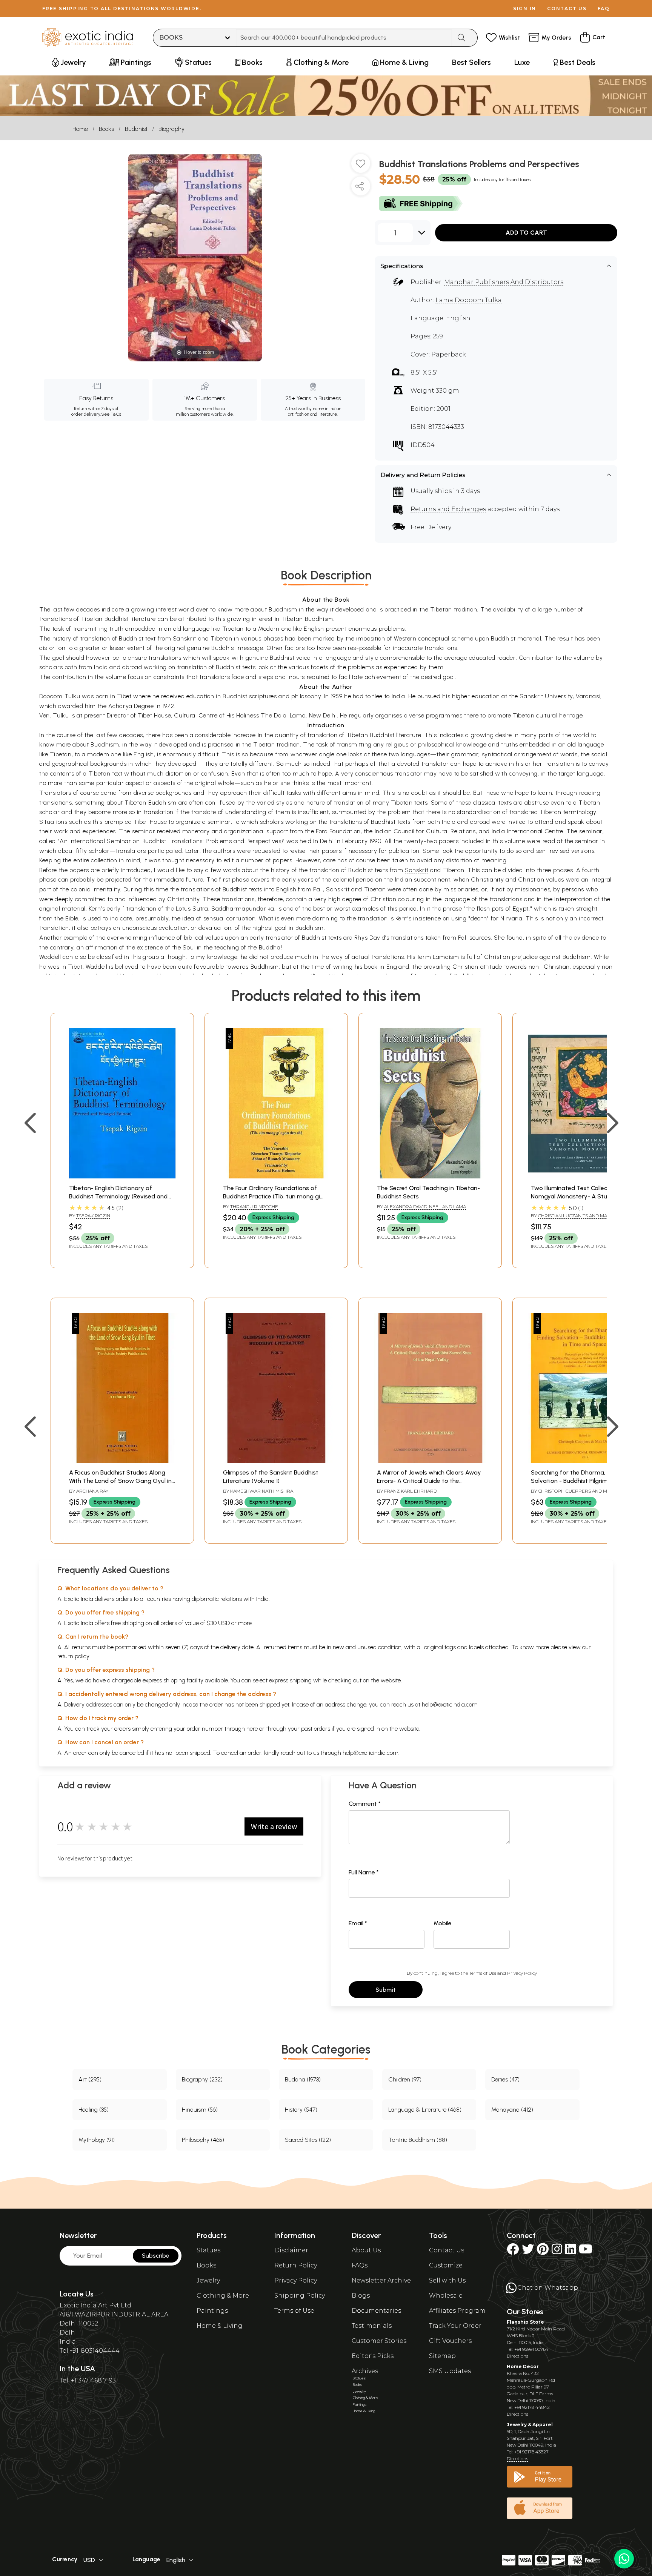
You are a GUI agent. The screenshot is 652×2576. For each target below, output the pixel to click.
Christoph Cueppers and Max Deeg (583, 1491)
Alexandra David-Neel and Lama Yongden (421, 1210)
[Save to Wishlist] (361, 166)
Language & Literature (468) (425, 2110)
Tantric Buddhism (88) (418, 2140)
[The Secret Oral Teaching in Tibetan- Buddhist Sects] (430, 1176)
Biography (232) (202, 2079)
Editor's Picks (373, 2356)
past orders (316, 1729)
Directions (517, 2356)
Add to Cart (526, 233)
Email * (358, 1923)
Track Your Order (455, 2326)
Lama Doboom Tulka (469, 300)
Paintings (212, 2311)
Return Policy (296, 2265)
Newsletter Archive (381, 2280)
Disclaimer (291, 2250)
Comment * (365, 1804)
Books (106, 129)
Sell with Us (447, 2280)
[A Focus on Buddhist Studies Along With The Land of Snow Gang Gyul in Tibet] (122, 1461)
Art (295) (90, 2079)
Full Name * (364, 1872)
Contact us (567, 8)
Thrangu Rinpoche (254, 1207)
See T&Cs (111, 414)
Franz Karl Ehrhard (411, 1491)
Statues (208, 2250)
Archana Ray (92, 1491)
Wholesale (446, 2296)
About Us (366, 2250)
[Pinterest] (543, 2251)
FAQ (604, 8)
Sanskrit (417, 870)
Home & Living (220, 2326)
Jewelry (208, 2280)
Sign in (525, 8)
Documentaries (376, 2311)
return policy (73, 1656)
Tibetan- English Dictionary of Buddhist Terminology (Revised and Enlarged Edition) (118, 1197)
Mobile (443, 1923)
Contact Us (447, 2250)
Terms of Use (483, 1973)
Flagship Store (525, 2322)
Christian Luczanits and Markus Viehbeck (575, 1219)
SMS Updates (450, 2371)
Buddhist (136, 129)
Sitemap (442, 2356)
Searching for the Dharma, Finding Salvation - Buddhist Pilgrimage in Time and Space (578, 1481)
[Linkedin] (570, 2251)
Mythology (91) (97, 2140)
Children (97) (405, 2079)
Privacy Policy (522, 1973)
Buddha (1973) (303, 2079)
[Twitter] (528, 2251)
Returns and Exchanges (448, 509)
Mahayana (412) (512, 2110)
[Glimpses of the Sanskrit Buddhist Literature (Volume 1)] (276, 1461)
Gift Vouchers (450, 2341)
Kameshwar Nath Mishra (262, 1491)
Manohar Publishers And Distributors (504, 282)
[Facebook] (513, 2251)
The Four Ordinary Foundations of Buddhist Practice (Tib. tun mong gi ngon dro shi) (271, 1197)
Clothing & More (223, 2296)
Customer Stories (379, 2341)
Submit (386, 1990)
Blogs (361, 2296)
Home (80, 129)
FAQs (360, 2265)
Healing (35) (94, 2110)
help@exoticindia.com (450, 1704)
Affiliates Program (457, 2311)
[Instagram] (557, 2251)
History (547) (301, 2110)
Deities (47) (505, 2079)
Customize (446, 2265)
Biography (171, 129)
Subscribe (156, 2256)
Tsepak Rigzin (93, 1216)
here (252, 1729)
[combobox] (344, 38)
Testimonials (372, 2326)
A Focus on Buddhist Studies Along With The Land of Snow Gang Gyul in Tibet (120, 1481)
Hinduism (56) (200, 2110)
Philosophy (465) (203, 2140)
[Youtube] (586, 2251)
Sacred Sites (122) (308, 2140)
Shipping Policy (300, 2296)
